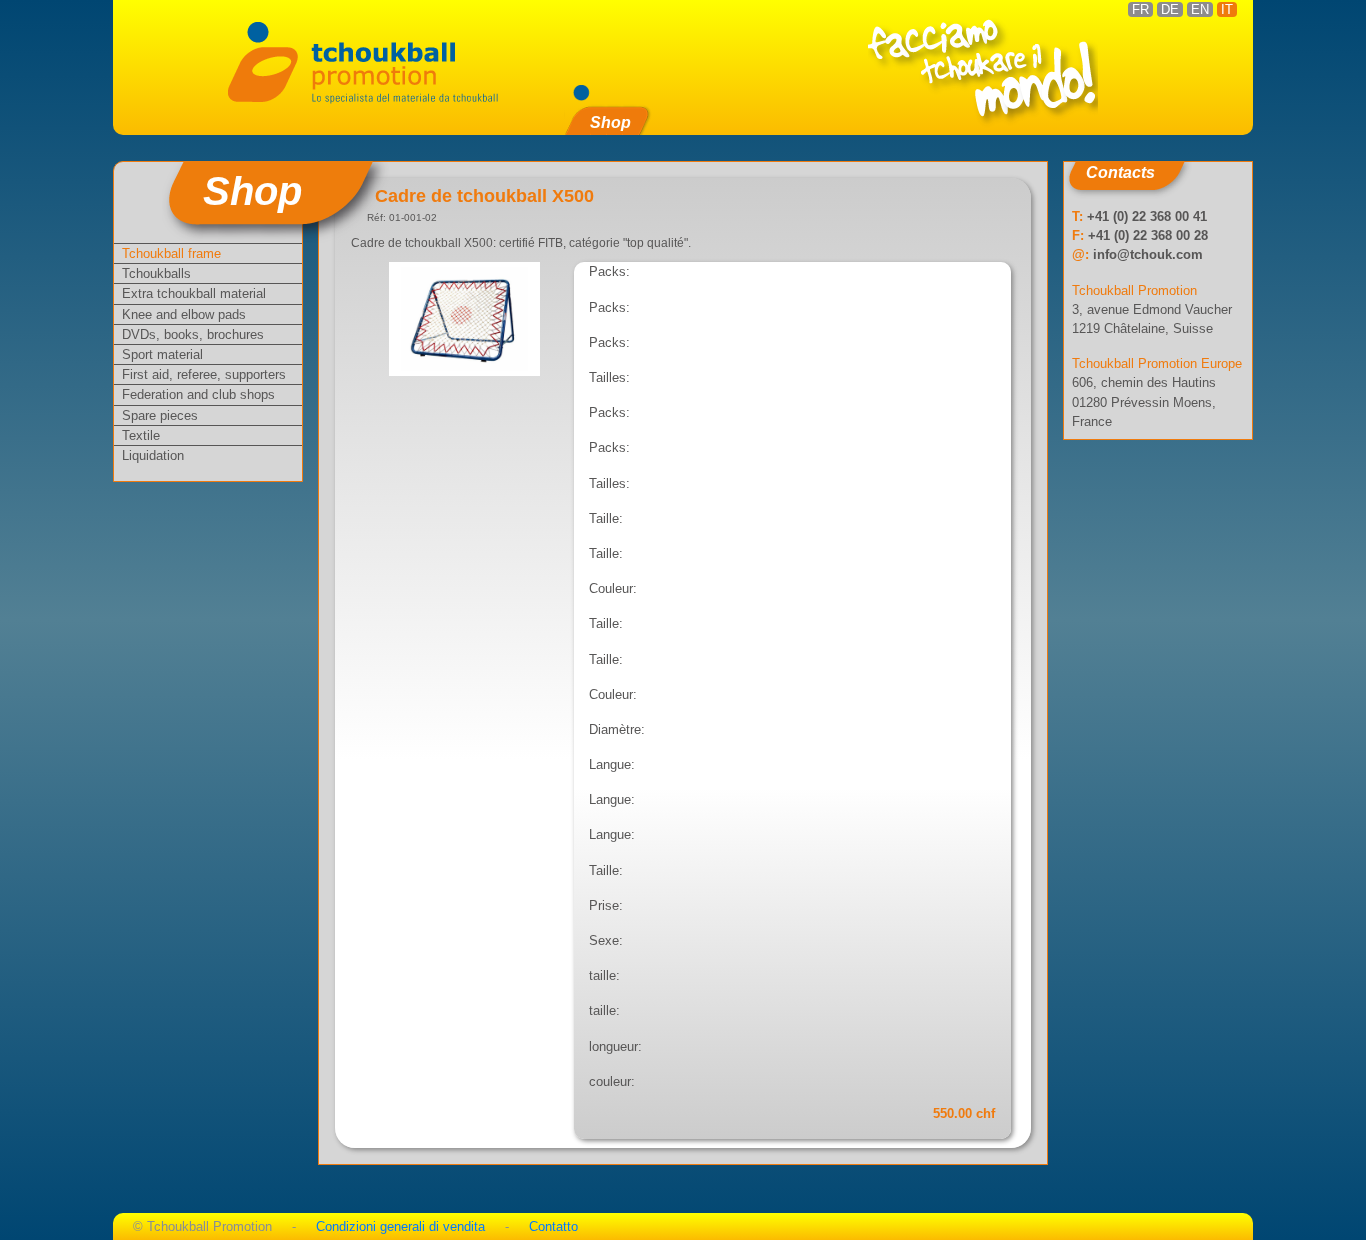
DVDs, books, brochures (193, 334)
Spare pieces (160, 415)
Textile (141, 435)
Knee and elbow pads (184, 314)
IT (1227, 9)
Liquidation (153, 455)
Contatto (553, 1226)
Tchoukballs (156, 273)
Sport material (162, 354)
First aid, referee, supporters (204, 374)
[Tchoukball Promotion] (362, 60)
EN (1200, 9)
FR (1140, 9)
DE (1170, 9)
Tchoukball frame (171, 253)
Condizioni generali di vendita (400, 1226)
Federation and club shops (198, 394)
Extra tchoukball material (194, 293)
